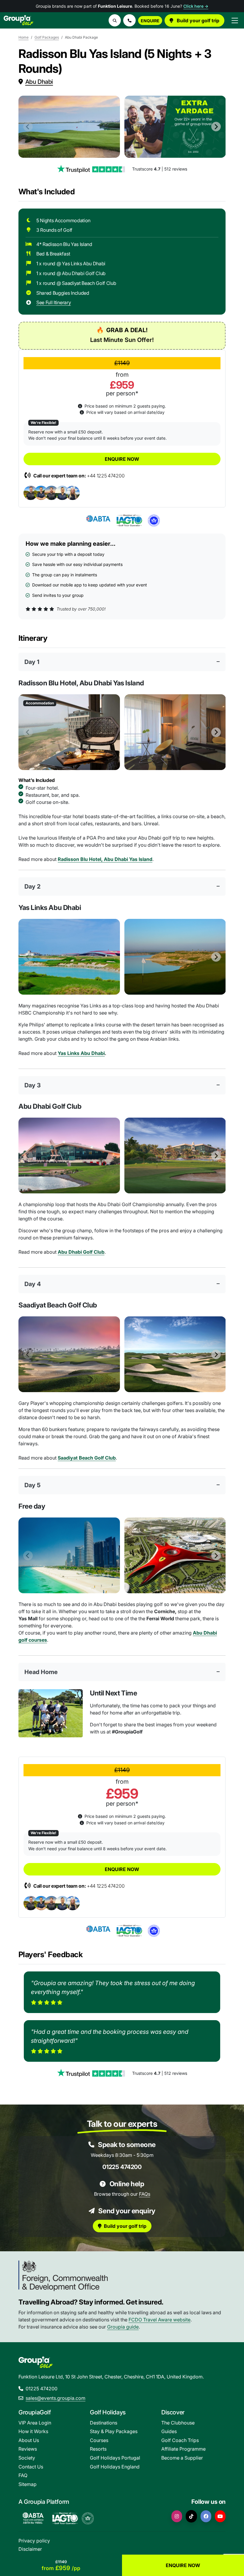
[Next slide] (216, 127)
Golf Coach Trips (180, 2440)
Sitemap (28, 2484)
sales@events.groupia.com (55, 2398)
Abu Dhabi (39, 82)
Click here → (196, 6)
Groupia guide (123, 2327)
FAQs (145, 2194)
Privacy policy (34, 2541)
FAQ (23, 2475)
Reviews (28, 2449)
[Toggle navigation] (235, 20)
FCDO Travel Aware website (159, 2320)
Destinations (104, 2423)
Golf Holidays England (115, 2467)
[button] (129, 20)
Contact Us (31, 2467)
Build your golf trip (197, 20)
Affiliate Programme (183, 2449)
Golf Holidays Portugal (115, 2458)
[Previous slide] (28, 127)
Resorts (98, 2449)
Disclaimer (30, 2549)
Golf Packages (47, 37)
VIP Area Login (35, 2423)
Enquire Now (122, 459)
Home (24, 37)
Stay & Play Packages (114, 2431)
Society (27, 2458)
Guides (169, 2431)
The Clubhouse (178, 2423)
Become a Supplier (182, 2458)
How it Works (33, 2431)
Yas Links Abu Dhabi (81, 1053)
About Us (29, 2440)
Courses (99, 2440)
